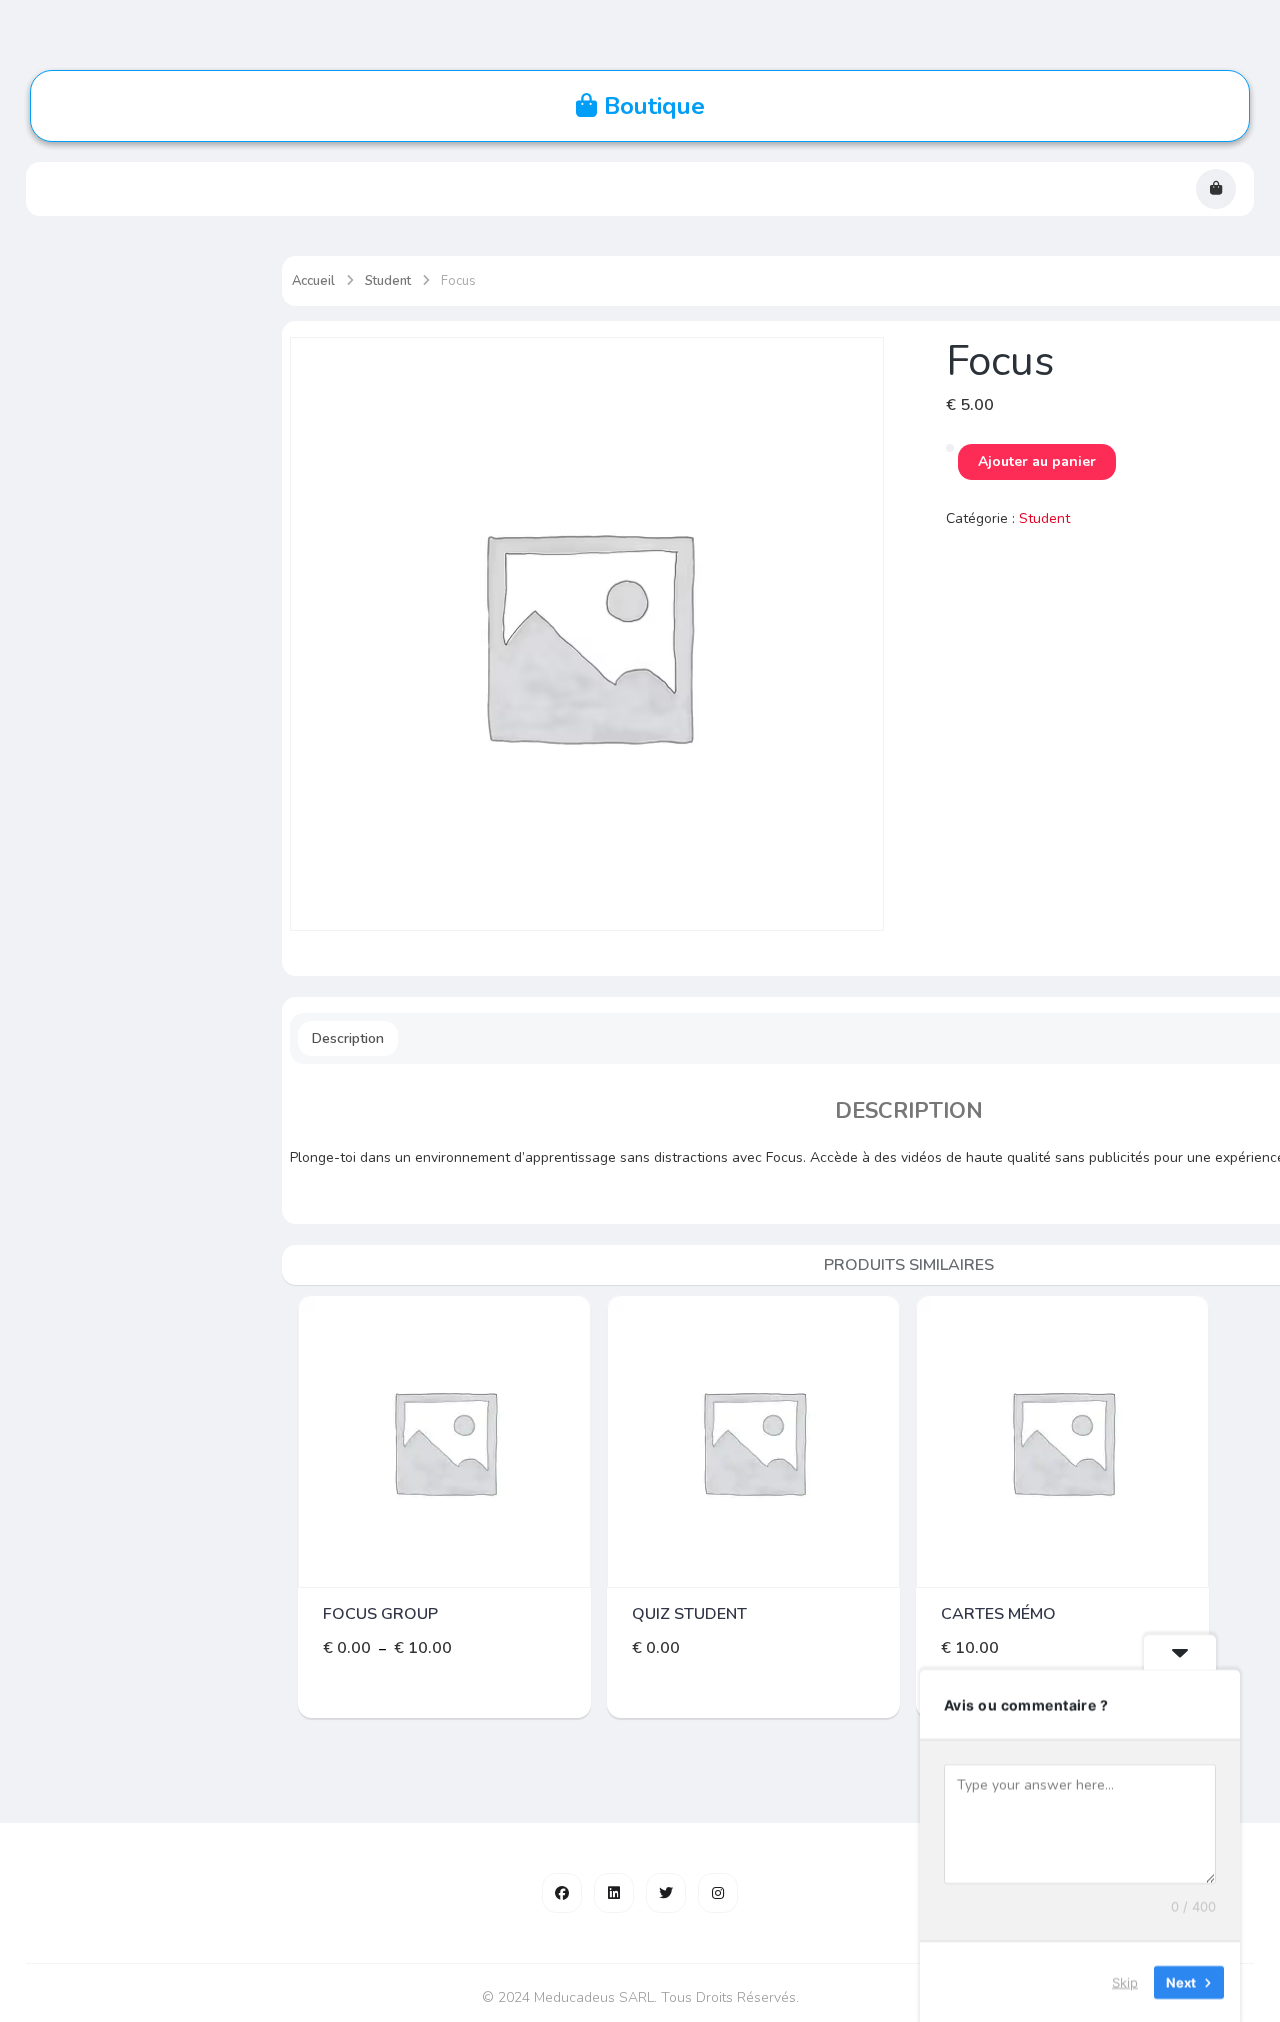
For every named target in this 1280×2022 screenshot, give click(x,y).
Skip (1125, 1981)
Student (388, 281)
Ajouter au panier (1037, 461)
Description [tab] (348, 1038)
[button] (1216, 189)
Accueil (313, 281)
